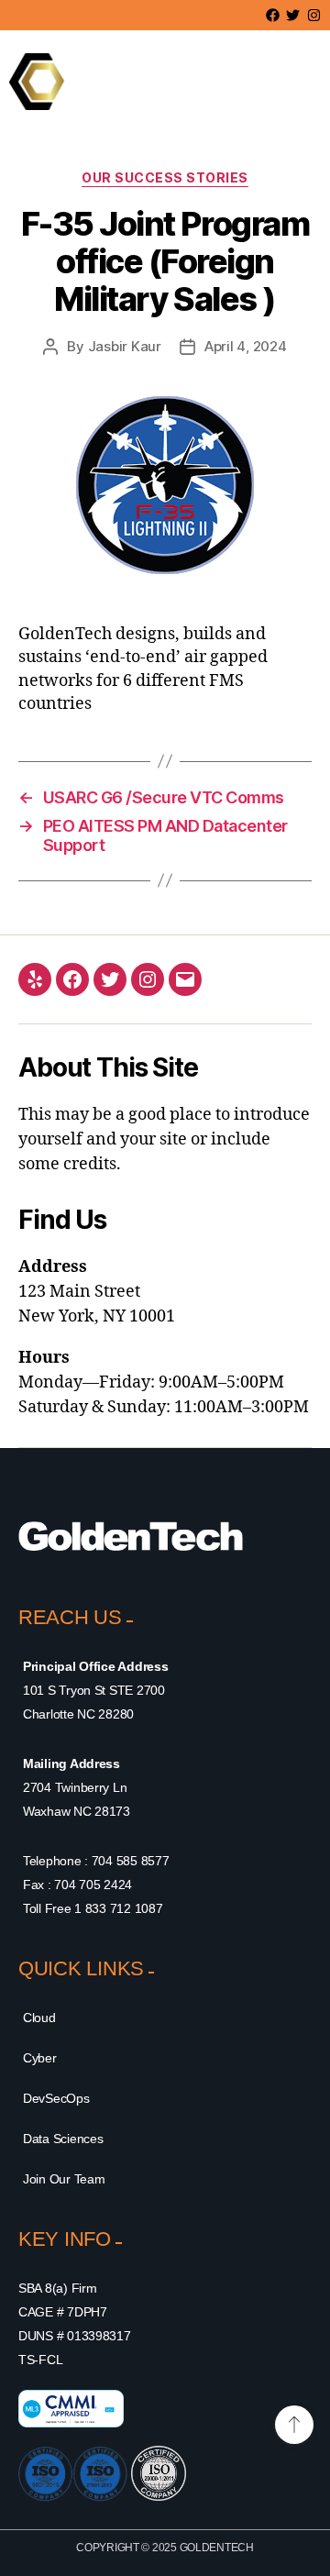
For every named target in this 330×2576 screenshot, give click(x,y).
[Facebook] (72, 979)
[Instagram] (148, 979)
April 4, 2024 (246, 346)
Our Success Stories (165, 177)
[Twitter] (110, 979)
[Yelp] (35, 979)
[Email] (185, 979)
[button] (268, 82)
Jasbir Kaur (125, 346)
